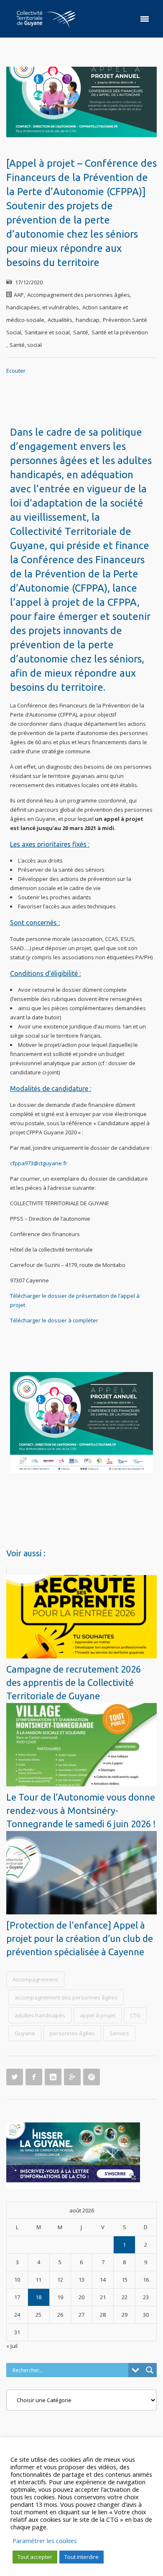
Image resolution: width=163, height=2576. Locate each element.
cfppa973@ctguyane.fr (39, 1163)
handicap (88, 320)
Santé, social (26, 345)
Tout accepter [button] (35, 2557)
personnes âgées (72, 2033)
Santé (81, 332)
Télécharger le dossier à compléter (54, 1320)
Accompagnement (35, 1979)
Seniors (119, 2033)
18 (38, 2297)
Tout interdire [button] (81, 2557)
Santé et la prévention (120, 332)
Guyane (25, 2033)
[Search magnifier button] (150, 2370)
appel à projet (98, 2015)
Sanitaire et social (47, 332)
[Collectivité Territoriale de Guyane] (46, 19)
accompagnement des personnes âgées (66, 1997)
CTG (135, 2015)
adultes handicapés (40, 2015)
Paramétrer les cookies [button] (45, 2541)
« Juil (12, 2346)
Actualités (60, 320)
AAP (19, 295)
